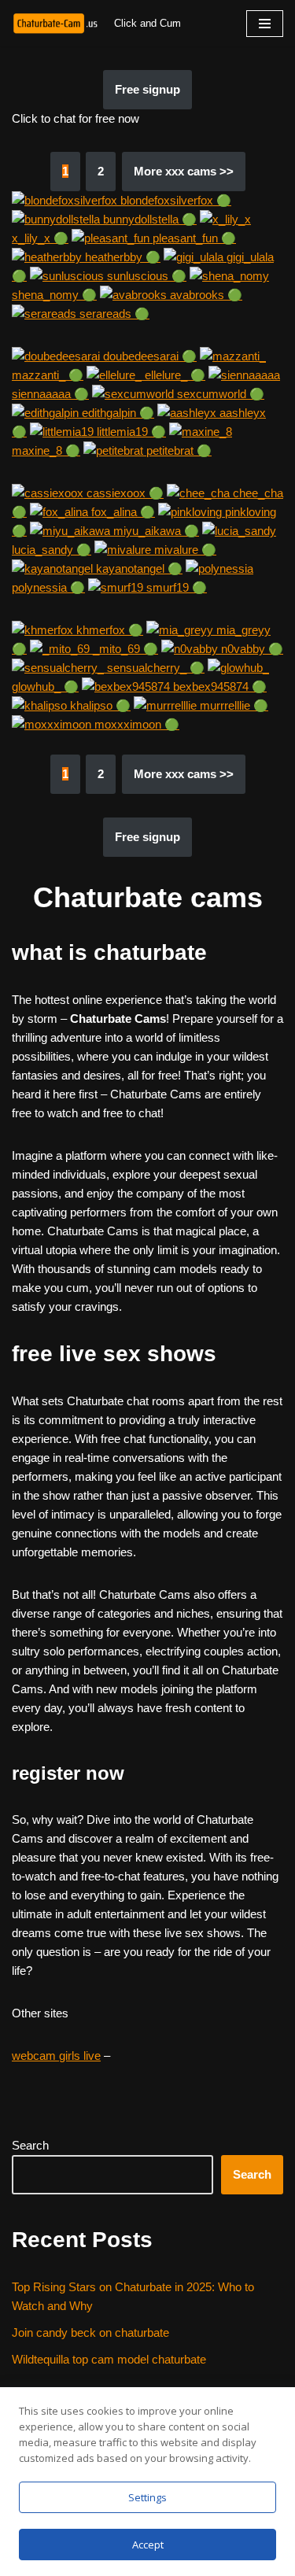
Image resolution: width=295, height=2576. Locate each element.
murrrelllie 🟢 (232, 705)
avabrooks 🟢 (205, 295)
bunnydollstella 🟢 (148, 219)
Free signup (147, 89)
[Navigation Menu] (265, 24)
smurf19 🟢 (175, 587)
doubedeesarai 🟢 (148, 356)
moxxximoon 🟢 (135, 724)
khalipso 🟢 (99, 705)
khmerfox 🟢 (108, 630)
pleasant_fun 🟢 (193, 238)
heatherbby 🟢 (121, 257)
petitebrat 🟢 (177, 450)
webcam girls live (56, 2056)
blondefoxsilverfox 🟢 (174, 200)
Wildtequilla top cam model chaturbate (109, 2359)
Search (30, 2145)
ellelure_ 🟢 (173, 375)
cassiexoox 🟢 (124, 493)
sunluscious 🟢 (145, 276)
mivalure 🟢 (184, 550)
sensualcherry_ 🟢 (154, 668)
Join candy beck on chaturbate (90, 2332)
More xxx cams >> (184, 171)
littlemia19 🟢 (130, 432)
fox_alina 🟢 (122, 512)
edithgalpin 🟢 (116, 413)
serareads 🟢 (113, 314)
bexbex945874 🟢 (218, 686)
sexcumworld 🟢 (219, 394)
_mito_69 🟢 (124, 649)
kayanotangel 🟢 (138, 568)
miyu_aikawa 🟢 (155, 531)
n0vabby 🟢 (251, 649)
